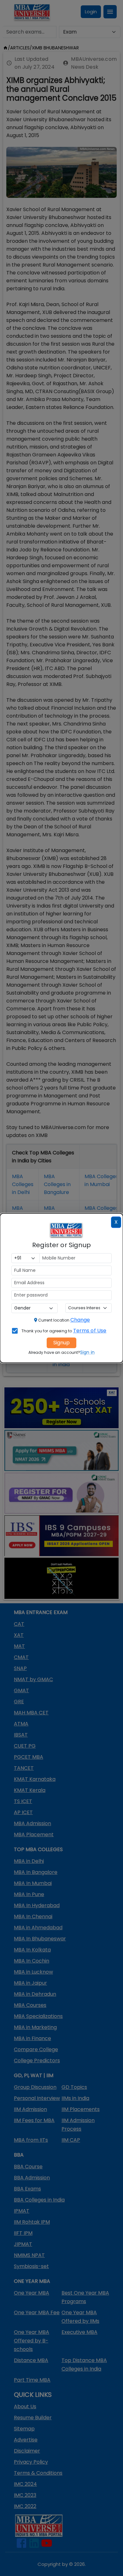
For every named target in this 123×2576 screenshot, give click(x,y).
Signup (61, 1343)
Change (80, 1320)
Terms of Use (90, 1331)
